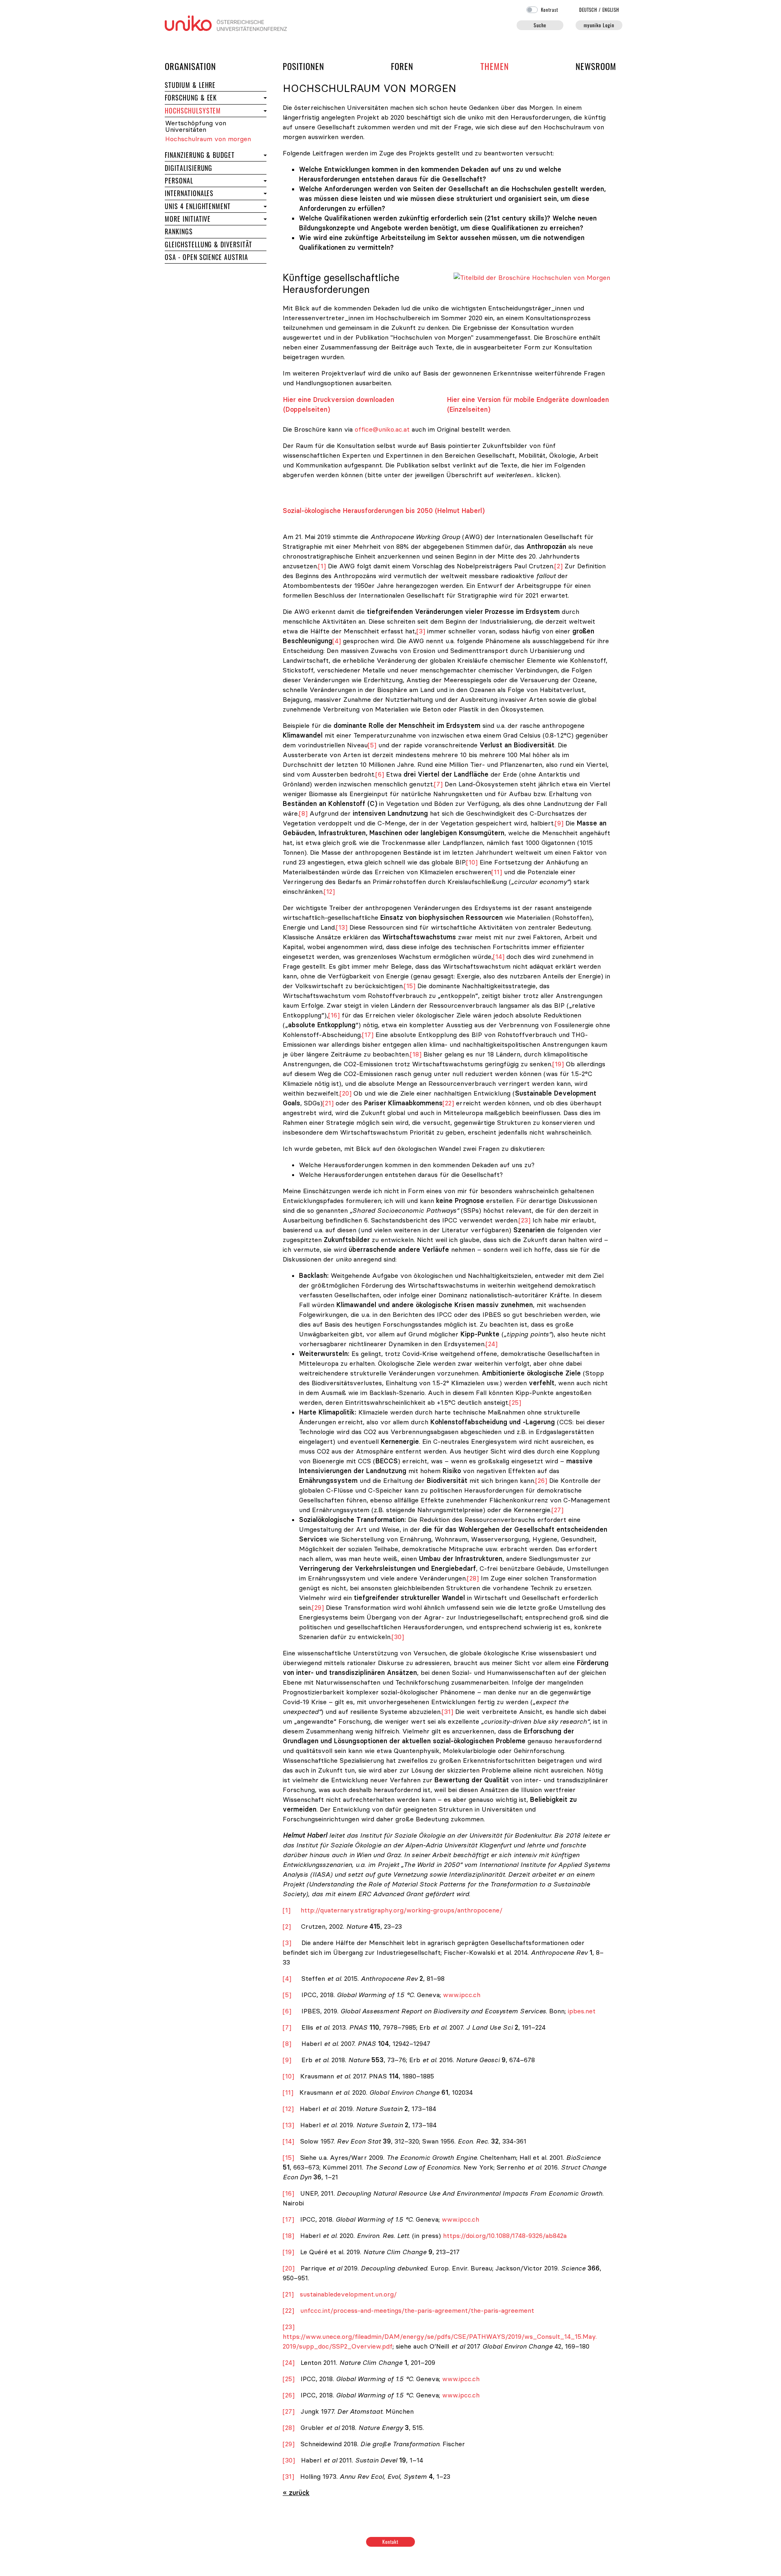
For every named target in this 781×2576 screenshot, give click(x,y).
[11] (497, 872)
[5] (372, 745)
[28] (473, 1578)
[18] (416, 1054)
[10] (472, 862)
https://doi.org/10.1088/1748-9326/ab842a (505, 2235)
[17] (368, 1035)
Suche (540, 25)
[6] (380, 774)
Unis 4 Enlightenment (198, 206)
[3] (421, 631)
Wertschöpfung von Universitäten (196, 126)
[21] (328, 1103)
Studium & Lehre (216, 85)
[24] (492, 1344)
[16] (334, 1015)
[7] (438, 784)
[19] (558, 1064)
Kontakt (391, 2542)
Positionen (303, 66)
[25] (515, 1402)
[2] (558, 566)
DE (588, 10)
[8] (303, 813)
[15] (410, 986)
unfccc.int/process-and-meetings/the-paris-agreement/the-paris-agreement (417, 2310)
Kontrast (550, 10)
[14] (499, 956)
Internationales (213, 193)
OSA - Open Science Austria (206, 257)
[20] (346, 1093)
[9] (559, 823)
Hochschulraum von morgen (208, 139)
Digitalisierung (189, 168)
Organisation (190, 66)
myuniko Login (599, 25)
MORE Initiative (188, 219)
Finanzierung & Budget (200, 155)
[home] (226, 22)
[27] (557, 1510)
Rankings (207, 231)
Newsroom (596, 66)
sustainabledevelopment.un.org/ (348, 2294)
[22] (448, 1103)
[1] (322, 566)
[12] (329, 891)
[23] (525, 1220)
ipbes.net (582, 2011)
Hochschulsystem (193, 111)
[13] (342, 927)
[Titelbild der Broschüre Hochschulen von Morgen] (532, 277)
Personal (207, 180)
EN (611, 10)
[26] (541, 1480)
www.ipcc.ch (462, 1995)
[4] (337, 641)
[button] (264, 98)
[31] (447, 1712)
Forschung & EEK (213, 97)
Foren (402, 66)
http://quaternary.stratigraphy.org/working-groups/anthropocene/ (401, 1910)
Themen (495, 66)
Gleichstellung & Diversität (208, 245)
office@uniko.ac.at (382, 429)
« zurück (296, 2493)
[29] (318, 1607)
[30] (398, 1637)
